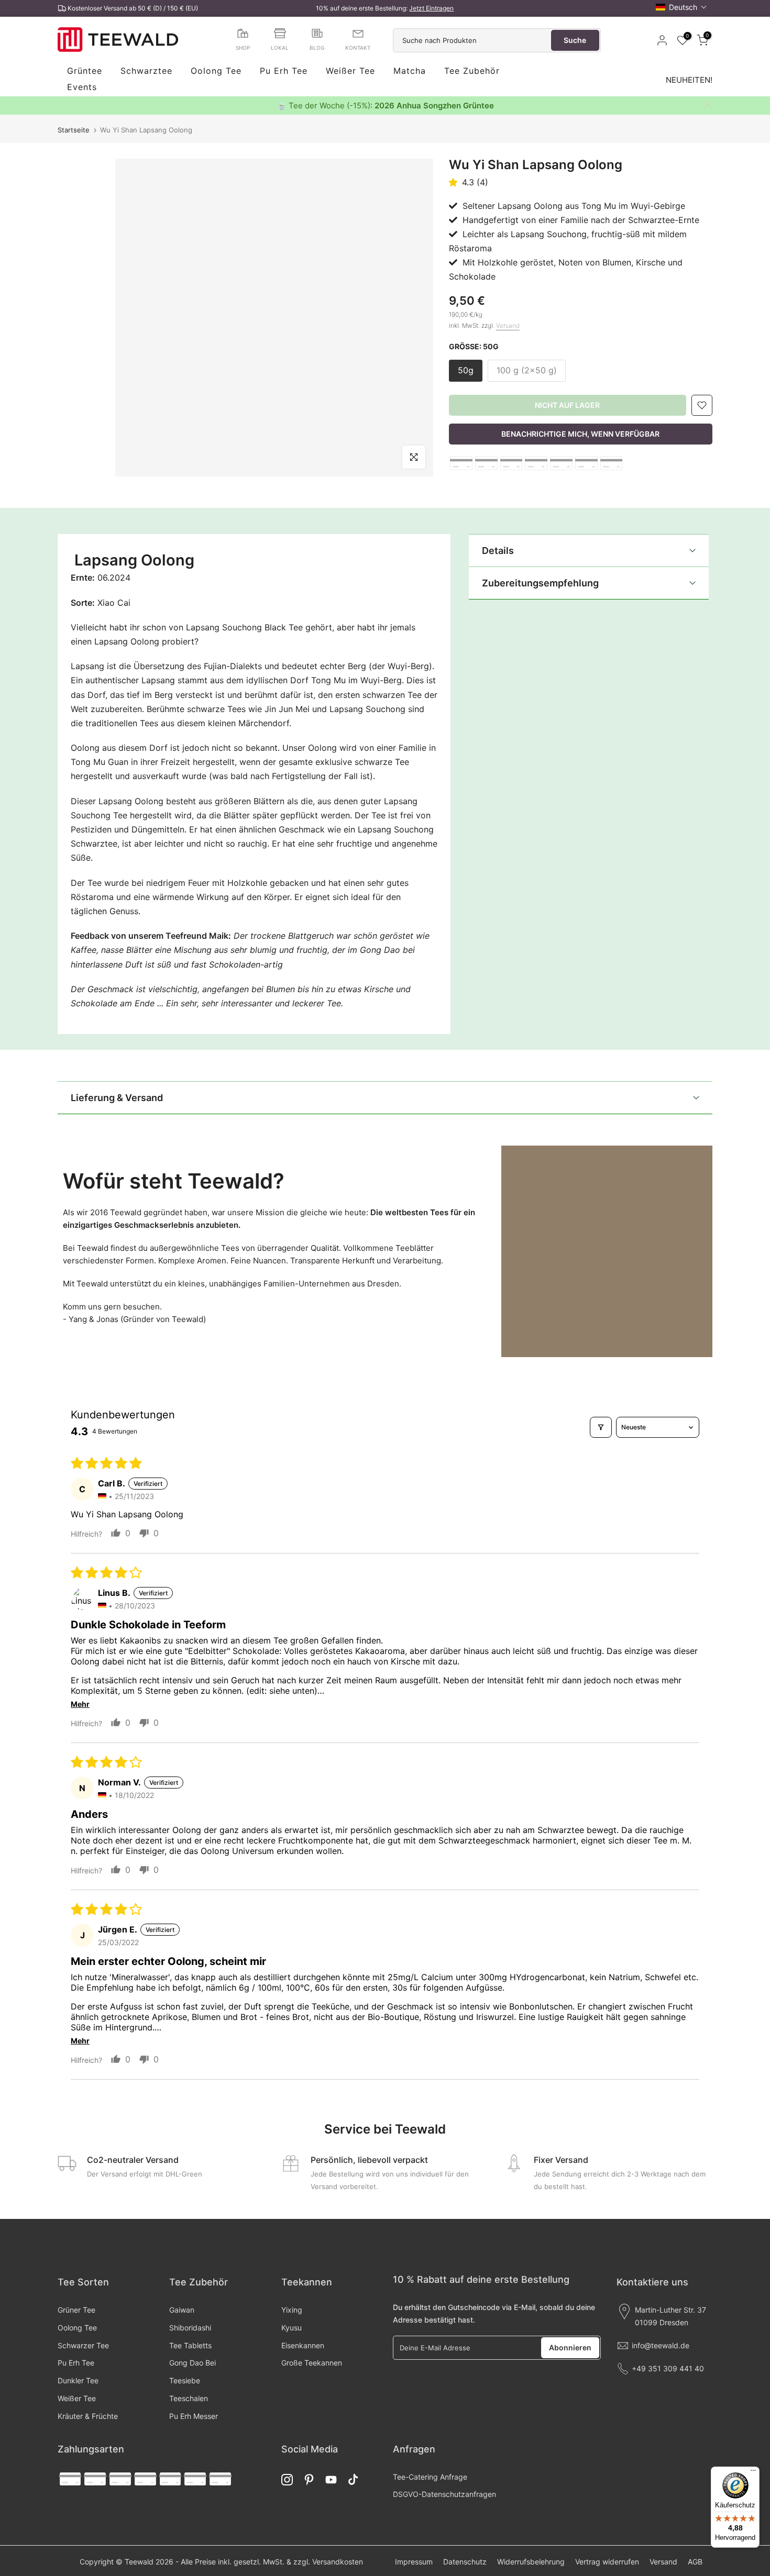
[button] (681, 7)
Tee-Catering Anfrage (430, 2477)
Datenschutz (465, 2562)
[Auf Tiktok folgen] (353, 2480)
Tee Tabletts (190, 2345)
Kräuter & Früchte (88, 2416)
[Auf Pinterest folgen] (309, 2480)
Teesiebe (185, 2380)
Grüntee (85, 71)
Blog (317, 48)
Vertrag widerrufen (607, 2562)
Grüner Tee (76, 2310)
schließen (62, 105)
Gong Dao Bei (192, 2363)
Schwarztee (146, 71)
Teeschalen (189, 2398)
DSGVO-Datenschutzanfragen (444, 2494)
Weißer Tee (350, 71)
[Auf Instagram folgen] (287, 2480)
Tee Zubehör (472, 71)
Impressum (414, 2562)
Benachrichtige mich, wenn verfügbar (580, 434)
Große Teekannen (312, 2363)
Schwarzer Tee (83, 2345)
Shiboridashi (190, 2328)
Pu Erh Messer (194, 2416)
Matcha (410, 71)
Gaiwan (182, 2310)
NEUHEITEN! (689, 80)
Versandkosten (338, 2562)
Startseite (74, 130)
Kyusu (291, 2328)
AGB (695, 2562)
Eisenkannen (303, 2345)
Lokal (280, 48)
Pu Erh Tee (284, 71)
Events (82, 87)
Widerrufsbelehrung (531, 2562)
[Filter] (601, 1427)
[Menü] (753, 2473)
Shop (243, 48)
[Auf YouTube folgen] (331, 2480)
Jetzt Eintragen (431, 8)
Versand (508, 325)
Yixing (292, 2310)
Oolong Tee (216, 71)
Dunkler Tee (78, 2380)
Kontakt (358, 48)
